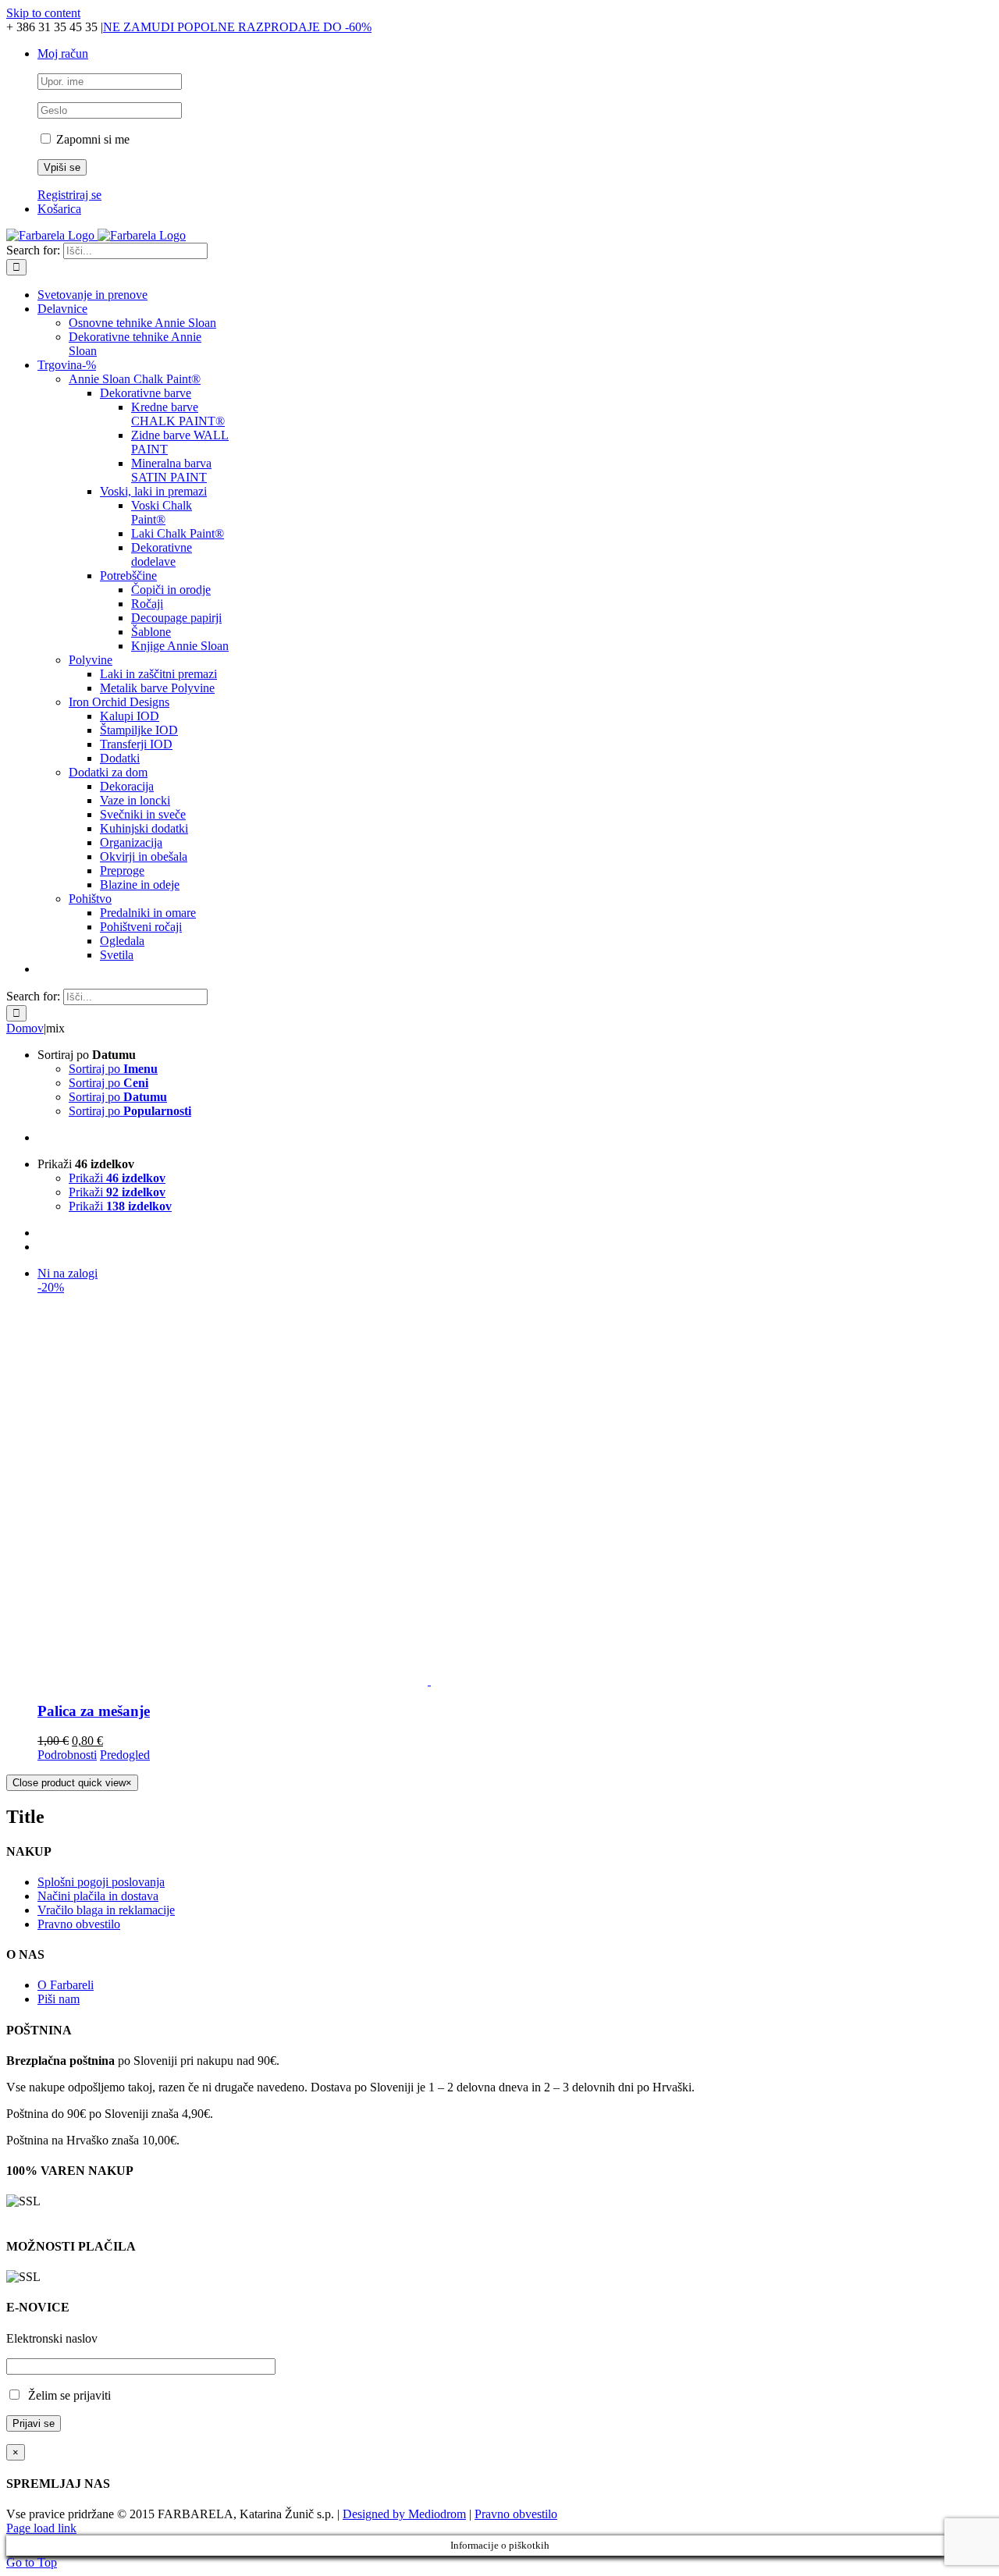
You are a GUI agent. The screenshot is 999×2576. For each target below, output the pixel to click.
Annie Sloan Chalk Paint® (135, 379)
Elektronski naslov (52, 2338)
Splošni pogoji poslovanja (101, 1882)
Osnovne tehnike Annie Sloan (142, 323)
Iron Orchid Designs (119, 702)
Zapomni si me (91, 139)
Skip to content (43, 13)
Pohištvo (90, 899)
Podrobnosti (67, 1755)
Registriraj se (69, 195)
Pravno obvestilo (79, 1924)
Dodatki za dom (108, 772)
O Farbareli (66, 1985)
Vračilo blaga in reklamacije (106, 1910)
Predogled (125, 1755)
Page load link (41, 2528)
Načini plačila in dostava (98, 1896)
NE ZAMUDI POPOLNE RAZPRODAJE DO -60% (237, 27)
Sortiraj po (113, 1069)
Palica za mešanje (94, 1711)
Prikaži (117, 1178)
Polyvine (91, 660)
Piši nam (59, 1999)
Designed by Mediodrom (404, 2514)
